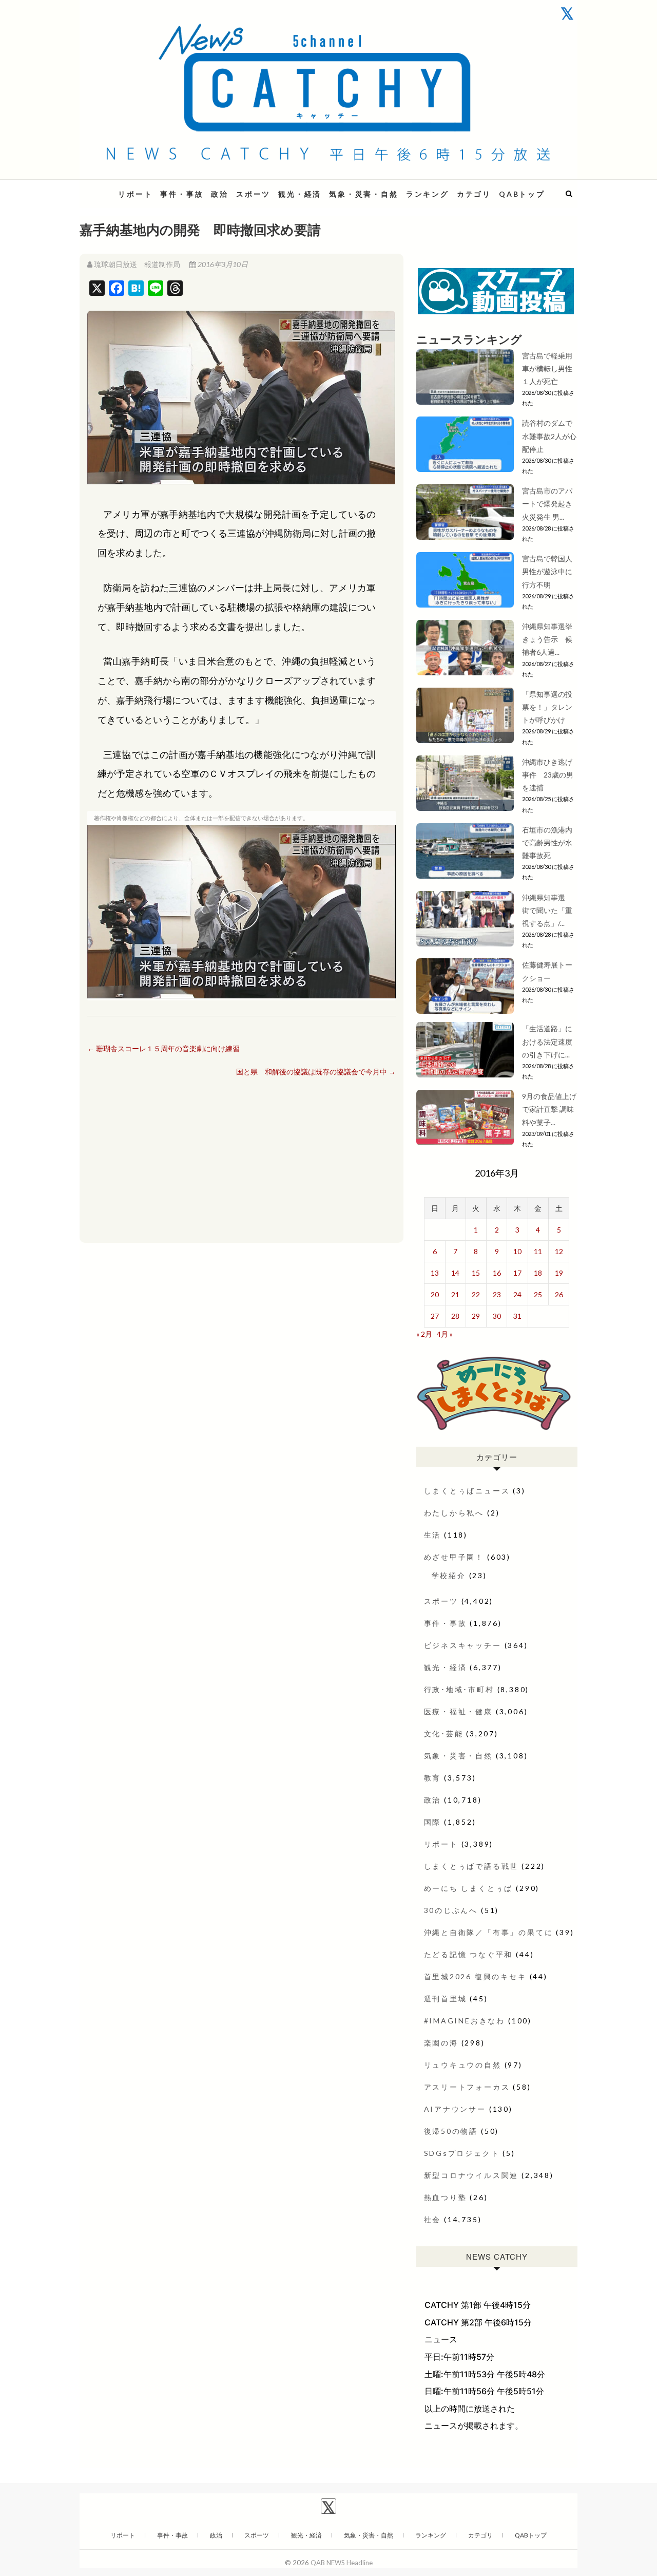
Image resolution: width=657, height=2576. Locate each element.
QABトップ (522, 194)
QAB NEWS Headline (342, 2563)
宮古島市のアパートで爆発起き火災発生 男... (547, 504)
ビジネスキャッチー (463, 1645)
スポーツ (253, 194)
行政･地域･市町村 (459, 1689)
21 (455, 1294)
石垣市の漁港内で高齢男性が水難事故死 (547, 842)
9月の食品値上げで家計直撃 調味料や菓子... (549, 1109)
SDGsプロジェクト (462, 2153)
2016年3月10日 (222, 264)
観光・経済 (300, 194)
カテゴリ (474, 194)
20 (435, 1294)
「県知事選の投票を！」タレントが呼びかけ (547, 707)
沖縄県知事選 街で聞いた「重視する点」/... (547, 910)
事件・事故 (182, 194)
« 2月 (424, 1334)
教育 (433, 1778)
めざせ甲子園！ (454, 1557)
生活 (433, 1535)
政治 (220, 194)
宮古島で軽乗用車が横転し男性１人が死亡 (547, 368)
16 (497, 1273)
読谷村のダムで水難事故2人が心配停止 (549, 436)
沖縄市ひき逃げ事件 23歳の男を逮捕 (548, 775)
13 (435, 1273)
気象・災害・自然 (363, 194)
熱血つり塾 (446, 2197)
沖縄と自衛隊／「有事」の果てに (489, 1932)
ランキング (428, 194)
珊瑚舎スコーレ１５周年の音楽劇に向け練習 (163, 1048)
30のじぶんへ (451, 1910)
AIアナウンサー (455, 2109)
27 (435, 1316)
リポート (135, 194)
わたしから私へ (454, 1513)
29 (476, 1316)
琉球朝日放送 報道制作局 (137, 264)
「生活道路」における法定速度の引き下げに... (547, 1041)
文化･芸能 (444, 1734)
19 (559, 1273)
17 (517, 1273)
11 (538, 1251)
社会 (433, 2219)
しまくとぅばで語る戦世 (471, 1866)
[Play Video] (241, 912)
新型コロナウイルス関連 (471, 2175)
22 (476, 1294)
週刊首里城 (446, 1999)
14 (455, 1273)
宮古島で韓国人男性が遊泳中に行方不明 (547, 571)
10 (517, 1251)
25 (538, 1294)
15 (476, 1273)
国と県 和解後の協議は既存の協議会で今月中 (316, 1072)
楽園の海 (441, 2043)
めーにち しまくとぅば (469, 1888)
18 (538, 1273)
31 (517, 1316)
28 (455, 1316)
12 (559, 1251)
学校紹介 (449, 1575)
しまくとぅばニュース (467, 1491)
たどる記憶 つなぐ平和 (469, 1954)
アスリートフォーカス (467, 2087)
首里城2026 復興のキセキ (475, 1976)
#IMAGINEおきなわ (465, 2021)
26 (559, 1294)
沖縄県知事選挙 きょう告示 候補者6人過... (551, 639)
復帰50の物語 (451, 2131)
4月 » (445, 1334)
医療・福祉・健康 (458, 1711)
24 (517, 1294)
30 (497, 1316)
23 (497, 1294)
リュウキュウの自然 (463, 2065)
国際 (433, 1822)
